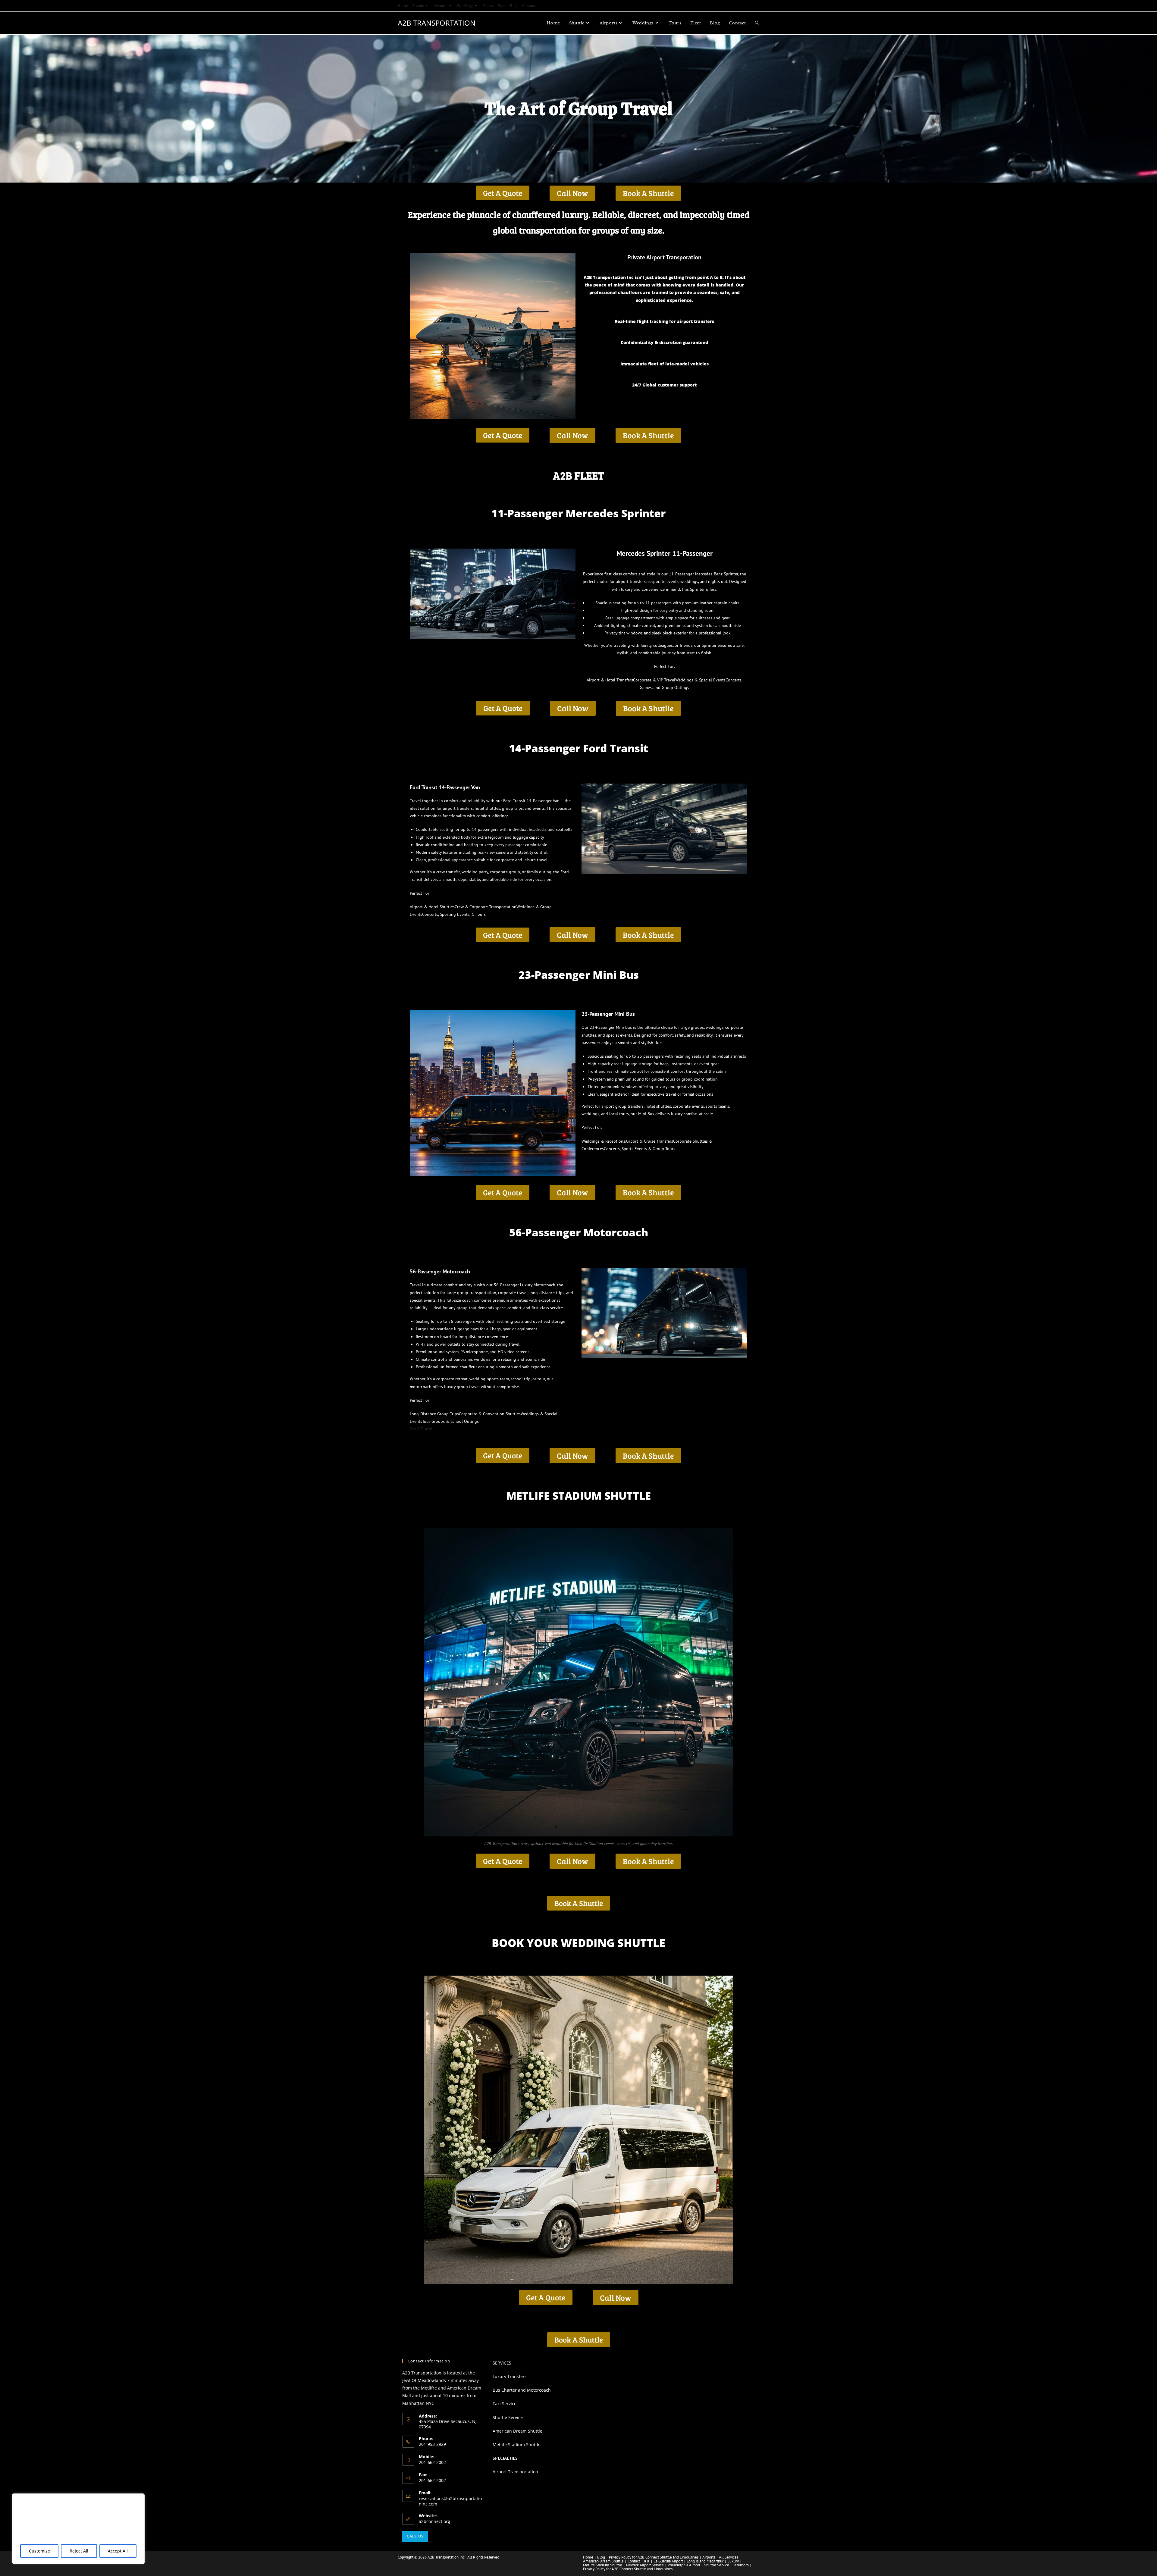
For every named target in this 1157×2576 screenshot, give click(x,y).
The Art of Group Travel (578, 109)
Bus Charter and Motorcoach (522, 2390)
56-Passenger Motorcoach (579, 1232)
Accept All (118, 2551)
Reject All (79, 2551)
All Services (729, 2557)
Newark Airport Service (645, 2565)
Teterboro (741, 2565)
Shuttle (418, 6)
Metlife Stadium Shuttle (517, 2445)
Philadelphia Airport (684, 2565)
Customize (39, 2551)
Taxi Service (505, 2404)
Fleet (502, 6)
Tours (488, 6)
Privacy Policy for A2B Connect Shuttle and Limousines (654, 2557)
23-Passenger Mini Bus (579, 975)
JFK (647, 2561)
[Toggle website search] (757, 23)
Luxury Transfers (510, 2376)
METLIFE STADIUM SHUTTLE (578, 1496)
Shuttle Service (508, 2417)
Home (403, 6)
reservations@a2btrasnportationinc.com (450, 2501)
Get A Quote (421, 1429)
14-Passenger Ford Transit (578, 748)
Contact (529, 6)
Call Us (415, 2536)
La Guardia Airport (668, 2561)
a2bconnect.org (434, 2521)
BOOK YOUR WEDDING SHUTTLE (578, 1943)
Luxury (733, 2561)
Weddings (465, 6)
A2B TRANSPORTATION (437, 23)
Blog (514, 6)
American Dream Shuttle (517, 2431)
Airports (441, 6)
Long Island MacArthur (705, 2561)
